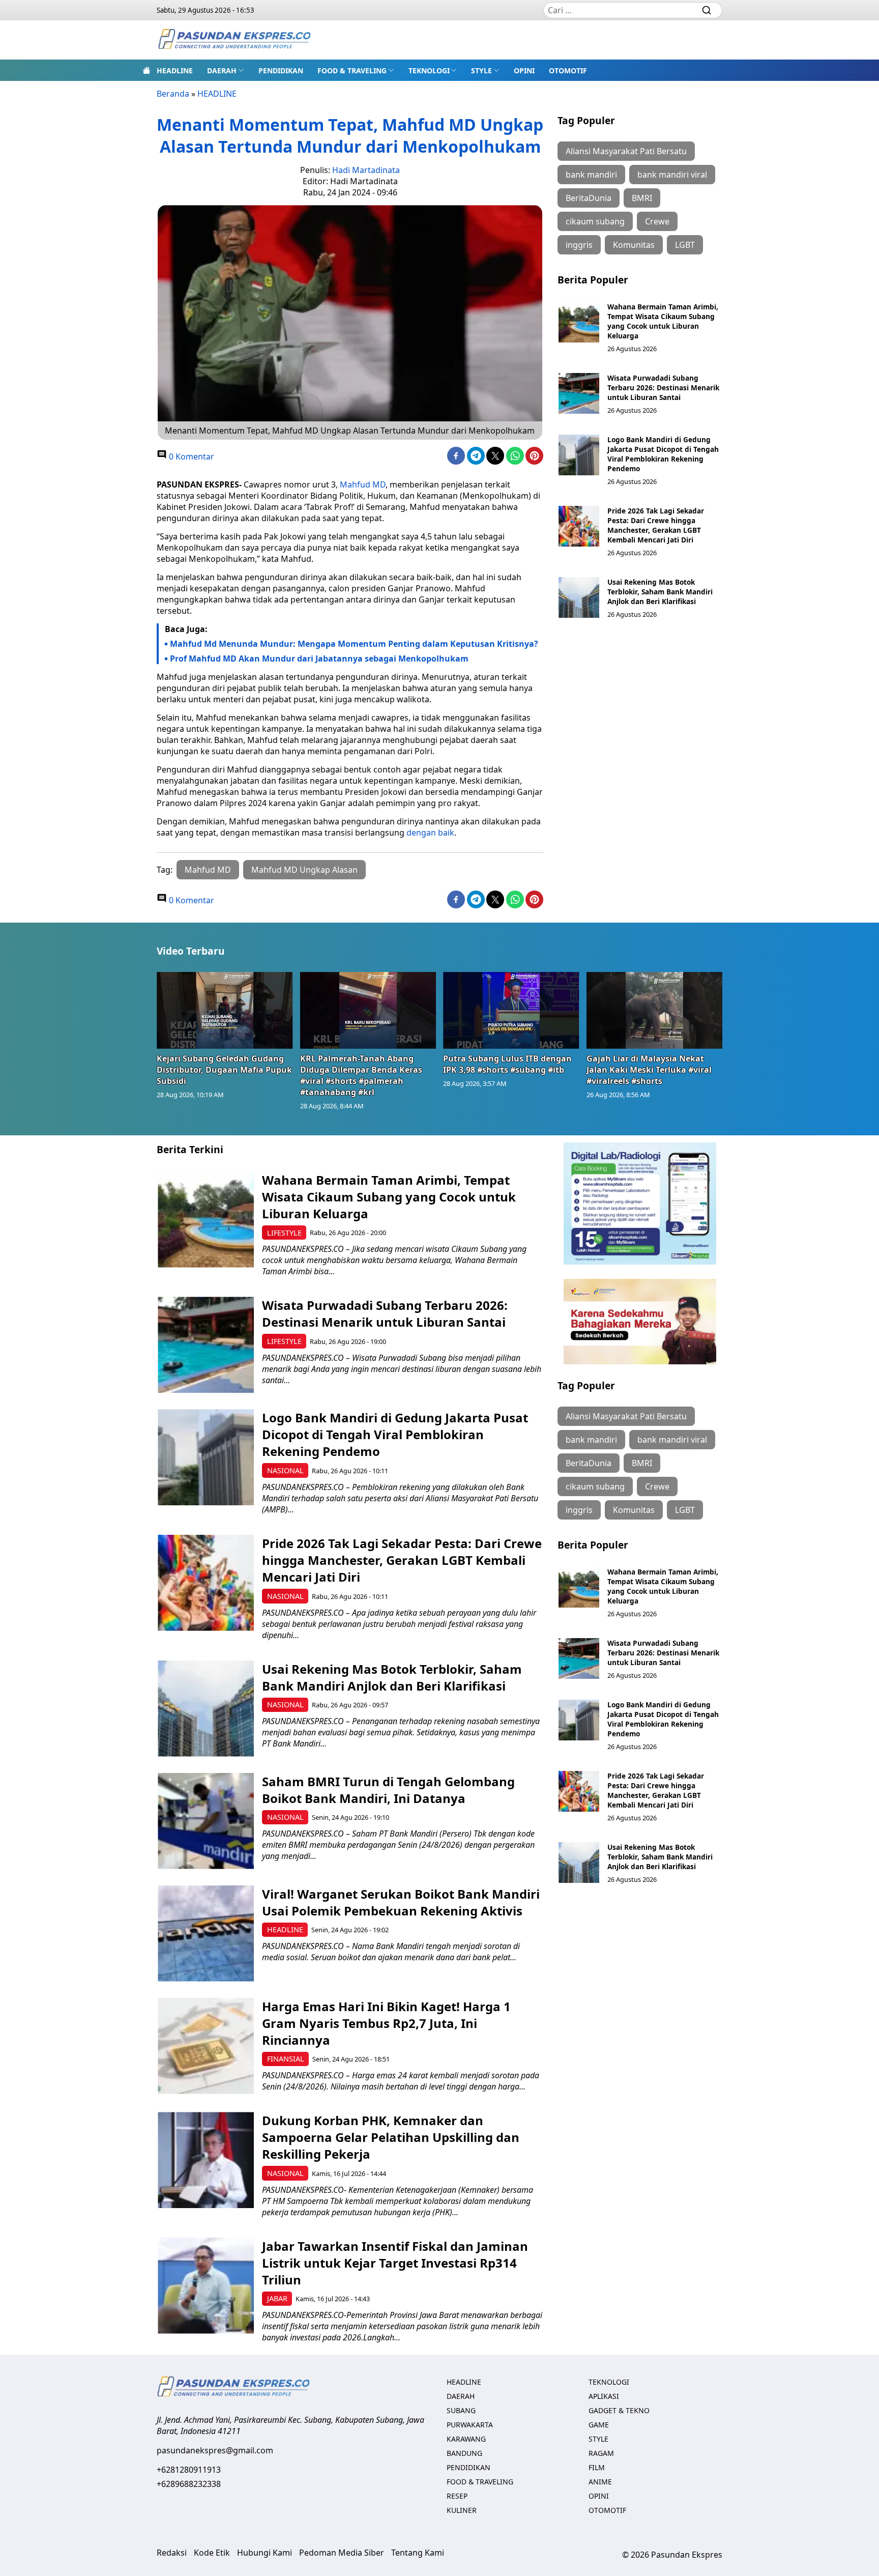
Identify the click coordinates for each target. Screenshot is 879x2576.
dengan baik (430, 833)
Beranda (173, 94)
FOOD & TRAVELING (352, 70)
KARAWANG (466, 2439)
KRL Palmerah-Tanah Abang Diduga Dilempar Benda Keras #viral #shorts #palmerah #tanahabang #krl (361, 1075)
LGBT (685, 245)
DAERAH (222, 70)
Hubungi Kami (265, 2553)
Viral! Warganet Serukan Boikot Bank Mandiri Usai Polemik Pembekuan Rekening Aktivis (401, 1902)
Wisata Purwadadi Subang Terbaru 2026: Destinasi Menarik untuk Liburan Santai (663, 388)
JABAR (277, 2298)
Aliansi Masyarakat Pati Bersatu (626, 151)
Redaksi (172, 2553)
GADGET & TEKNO (619, 2410)
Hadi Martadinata (366, 170)
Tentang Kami (418, 2553)
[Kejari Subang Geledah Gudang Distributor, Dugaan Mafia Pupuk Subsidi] (225, 1010)
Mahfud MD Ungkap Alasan (304, 870)
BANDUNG (464, 2453)
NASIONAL (285, 1470)
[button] (226, 70)
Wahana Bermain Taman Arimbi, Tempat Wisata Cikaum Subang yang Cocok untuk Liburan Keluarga (663, 321)
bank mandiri (591, 175)
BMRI (642, 198)
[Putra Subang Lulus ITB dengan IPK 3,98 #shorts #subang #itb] (511, 1010)
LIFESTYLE (284, 1233)
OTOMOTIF (568, 70)
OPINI (524, 70)
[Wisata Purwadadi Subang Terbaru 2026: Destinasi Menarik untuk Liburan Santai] (579, 393)
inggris (579, 245)
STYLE (481, 70)
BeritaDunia (589, 198)
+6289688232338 (189, 2484)
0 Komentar (191, 456)
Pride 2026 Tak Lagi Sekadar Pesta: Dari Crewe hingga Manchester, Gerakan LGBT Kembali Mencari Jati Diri (656, 525)
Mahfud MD (363, 484)
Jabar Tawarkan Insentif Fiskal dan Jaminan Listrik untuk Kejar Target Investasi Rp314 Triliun (395, 2263)
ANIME (600, 2482)
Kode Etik (212, 2553)
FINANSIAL (286, 2059)
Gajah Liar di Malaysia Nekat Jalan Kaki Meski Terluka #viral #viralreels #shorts (649, 1070)
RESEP (457, 2496)
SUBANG (461, 2410)
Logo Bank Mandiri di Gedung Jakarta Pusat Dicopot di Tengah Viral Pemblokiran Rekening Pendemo (663, 454)
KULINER (462, 2510)
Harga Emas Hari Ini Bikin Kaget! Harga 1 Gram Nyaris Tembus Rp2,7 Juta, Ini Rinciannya (386, 2023)
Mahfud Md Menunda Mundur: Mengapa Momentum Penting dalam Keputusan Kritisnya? (354, 644)
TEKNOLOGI (429, 70)
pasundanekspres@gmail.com (215, 2450)
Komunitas (634, 245)
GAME (599, 2425)
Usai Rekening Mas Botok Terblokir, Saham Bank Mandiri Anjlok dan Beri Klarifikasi (660, 592)
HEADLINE (175, 70)
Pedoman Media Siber (342, 2553)
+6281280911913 (189, 2470)
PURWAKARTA (470, 2425)
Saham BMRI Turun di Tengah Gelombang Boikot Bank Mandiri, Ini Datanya (388, 1790)
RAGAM (601, 2453)
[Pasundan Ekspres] (234, 40)
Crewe (657, 221)
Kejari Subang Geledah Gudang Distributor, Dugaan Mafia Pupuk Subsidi (224, 1070)
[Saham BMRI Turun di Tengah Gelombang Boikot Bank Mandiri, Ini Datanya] (206, 1821)
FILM (597, 2467)
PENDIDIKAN (281, 70)
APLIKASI (604, 2396)
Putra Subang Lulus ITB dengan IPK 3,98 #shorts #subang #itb (507, 1064)
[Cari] (707, 10)
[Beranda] (146, 70)
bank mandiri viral (672, 175)
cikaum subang (595, 221)
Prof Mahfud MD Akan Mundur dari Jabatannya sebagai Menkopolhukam (319, 659)
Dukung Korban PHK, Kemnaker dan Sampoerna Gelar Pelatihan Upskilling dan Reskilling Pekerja (391, 2137)
